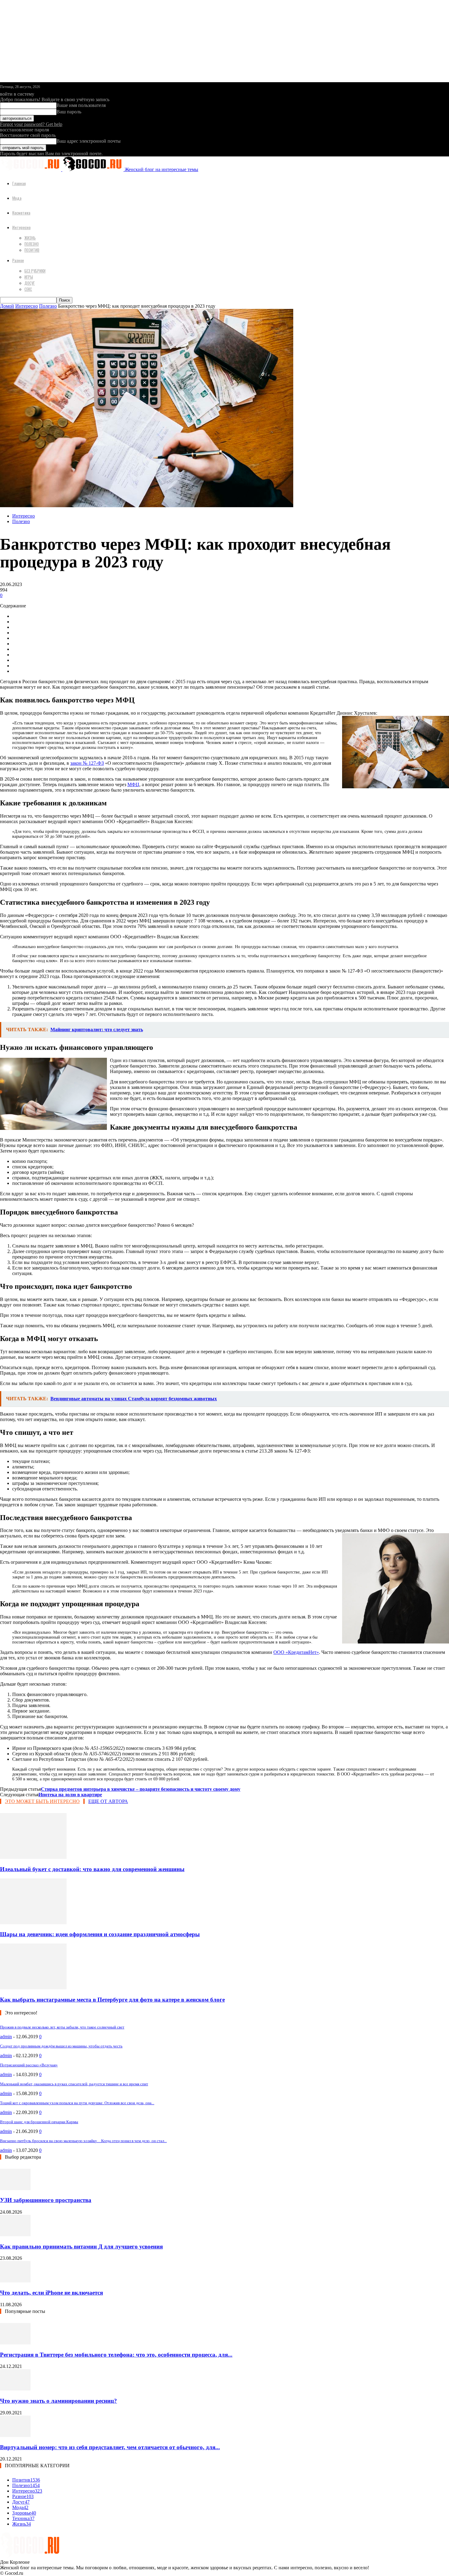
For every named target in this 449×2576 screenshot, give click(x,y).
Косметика (21, 213)
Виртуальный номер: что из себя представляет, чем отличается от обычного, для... (110, 2447)
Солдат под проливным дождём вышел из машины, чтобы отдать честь (61, 2046)
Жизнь (30, 238)
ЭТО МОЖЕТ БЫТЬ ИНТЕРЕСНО (42, 1801)
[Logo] (31, 169)
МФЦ (133, 784)
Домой (7, 306)
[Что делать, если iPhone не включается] (15, 2281)
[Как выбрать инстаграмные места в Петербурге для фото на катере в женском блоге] (33, 1988)
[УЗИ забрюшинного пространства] (15, 2188)
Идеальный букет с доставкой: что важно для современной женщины (92, 1869)
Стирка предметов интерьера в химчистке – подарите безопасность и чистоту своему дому (141, 1789)
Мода (17, 198)
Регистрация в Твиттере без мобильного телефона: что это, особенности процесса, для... (116, 2355)
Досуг (30, 283)
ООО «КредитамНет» (296, 1652)
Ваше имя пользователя (81, 105)
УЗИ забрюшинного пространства (46, 2200)
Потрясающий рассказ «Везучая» (29, 2065)
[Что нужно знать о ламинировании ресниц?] (15, 2389)
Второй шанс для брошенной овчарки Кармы (39, 2122)
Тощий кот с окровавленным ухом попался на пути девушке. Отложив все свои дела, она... (77, 2103)
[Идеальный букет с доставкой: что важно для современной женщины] (33, 1857)
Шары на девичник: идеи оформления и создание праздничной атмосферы (100, 1934)
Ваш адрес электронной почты (89, 141)
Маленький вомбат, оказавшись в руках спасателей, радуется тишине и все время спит (74, 2084)
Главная (19, 183)
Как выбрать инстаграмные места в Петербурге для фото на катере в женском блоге (112, 2000)
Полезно (32, 244)
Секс (28, 289)
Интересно (21, 227)
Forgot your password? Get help (31, 124)
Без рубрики (35, 271)
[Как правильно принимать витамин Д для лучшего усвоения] (15, 2235)
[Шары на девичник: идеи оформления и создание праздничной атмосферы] (33, 1923)
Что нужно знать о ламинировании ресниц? (58, 2401)
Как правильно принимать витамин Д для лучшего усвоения (81, 2246)
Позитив (32, 250)
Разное (18, 260)
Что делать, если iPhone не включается (51, 2293)
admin (6, 2037)
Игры (29, 277)
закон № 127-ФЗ (87, 763)
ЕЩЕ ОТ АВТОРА (108, 1801)
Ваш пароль (69, 112)
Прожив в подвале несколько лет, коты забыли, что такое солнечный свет (62, 2027)
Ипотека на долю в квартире (70, 1795)
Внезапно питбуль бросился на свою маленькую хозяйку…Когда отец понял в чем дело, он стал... (83, 2141)
